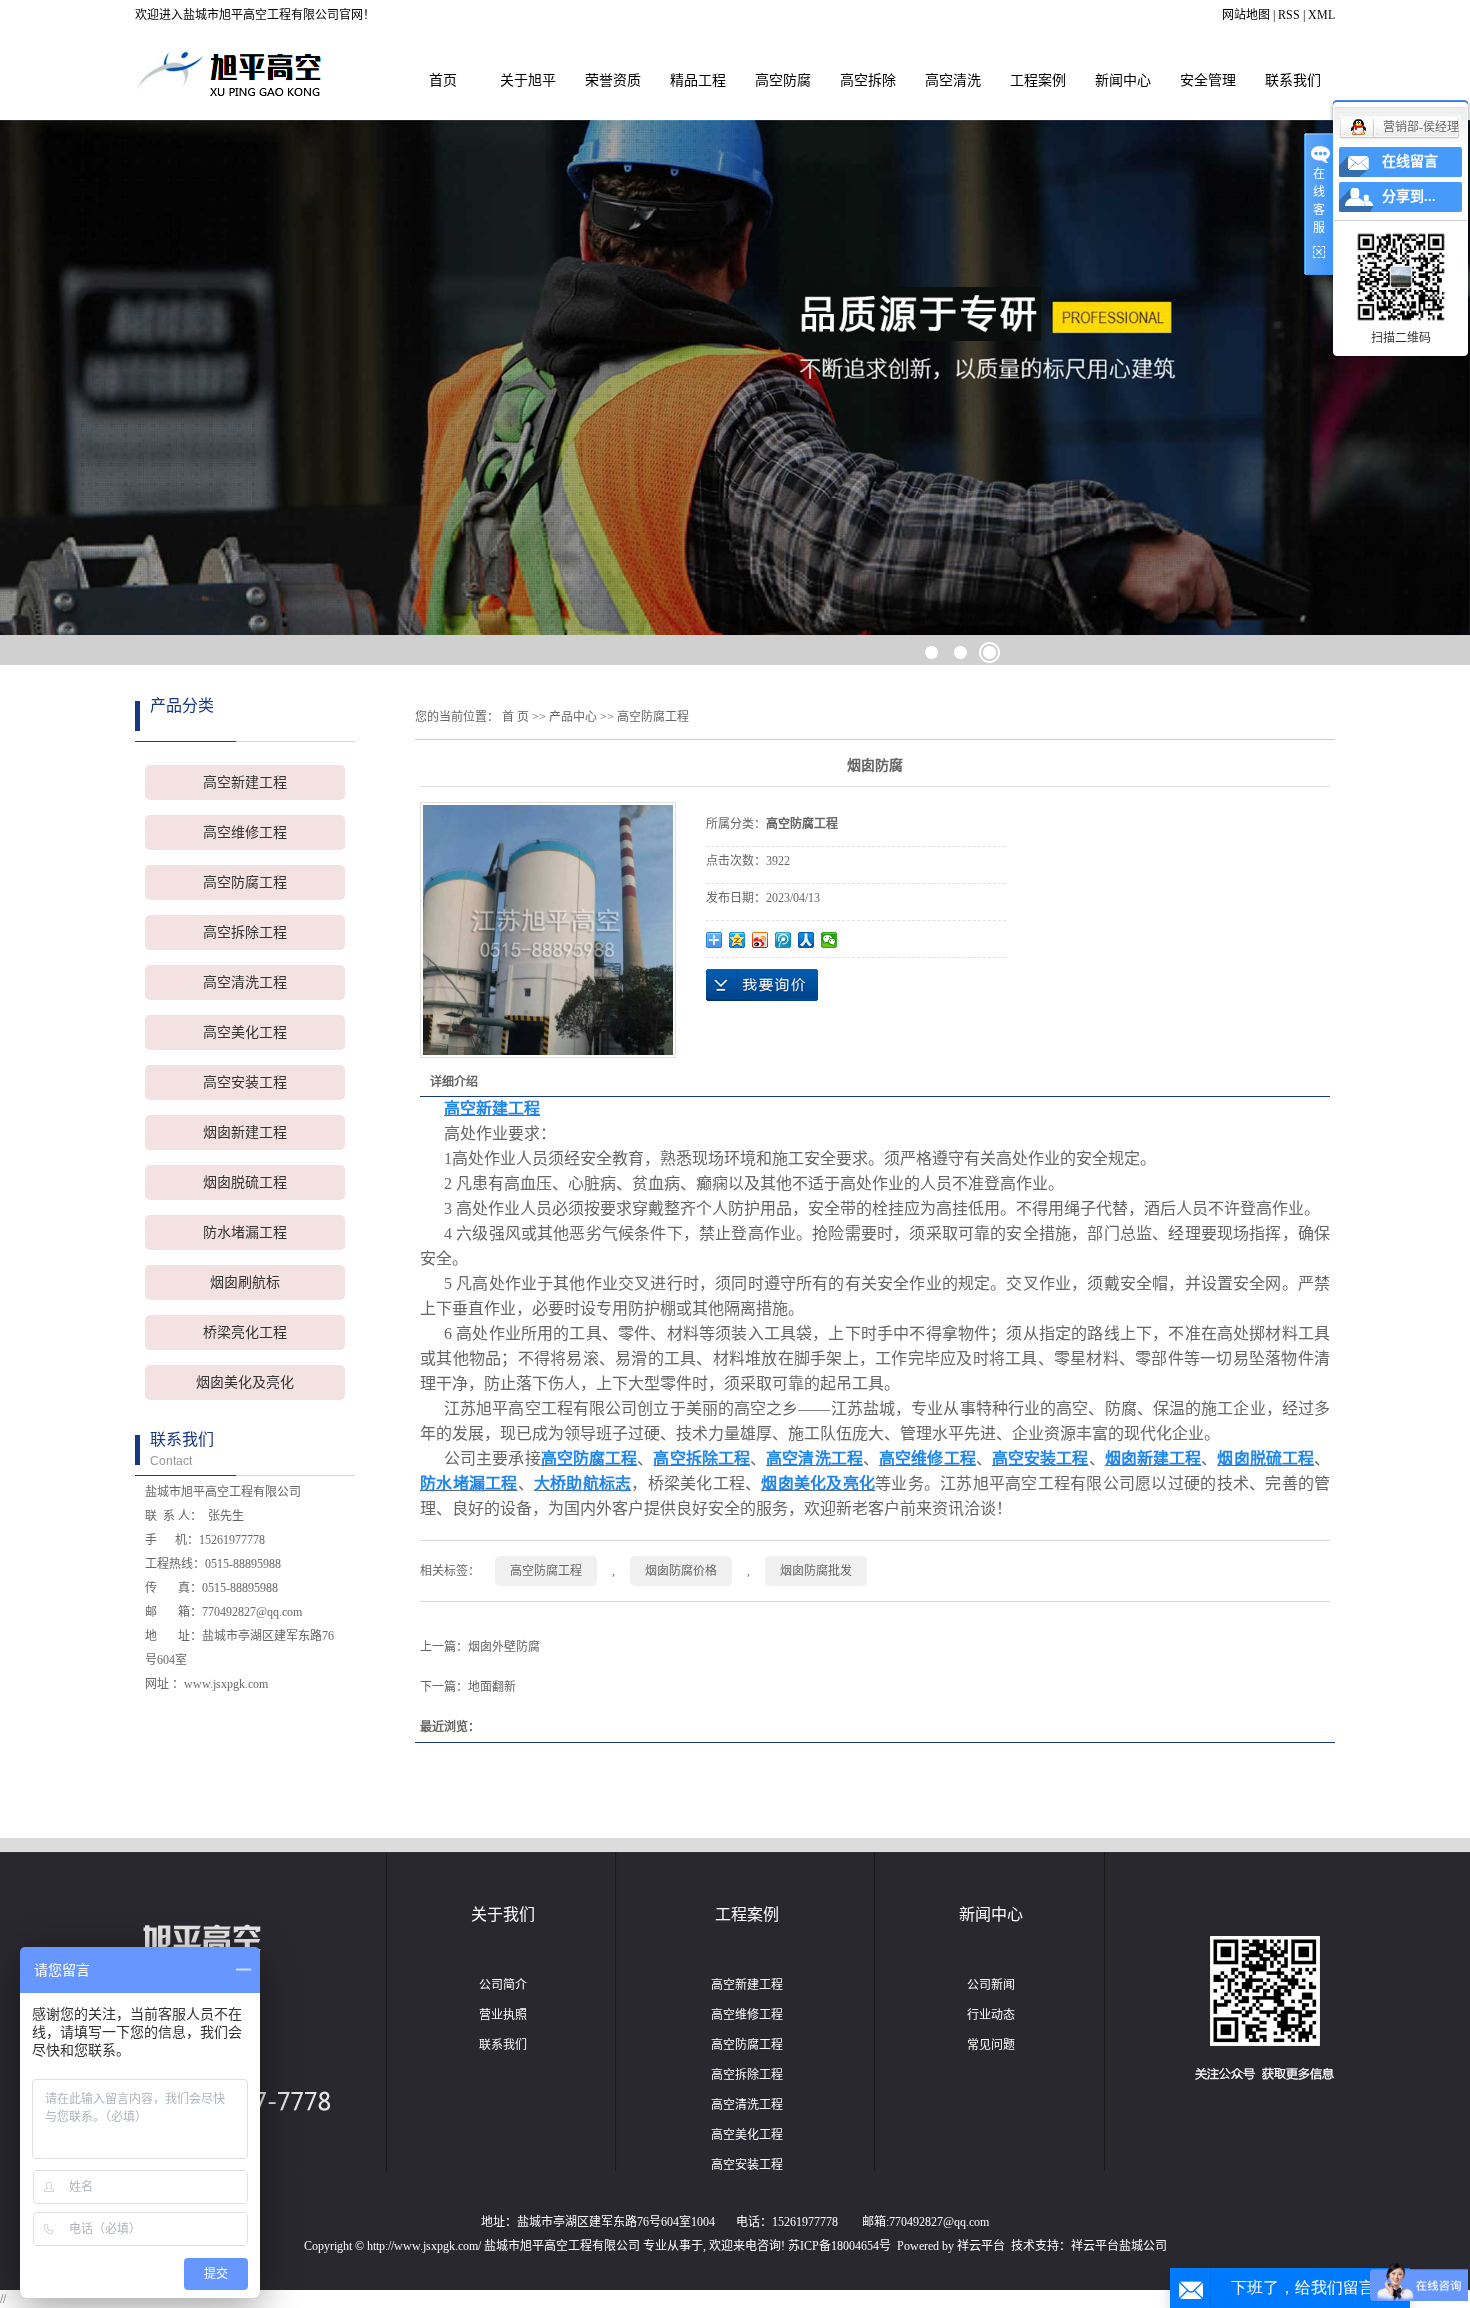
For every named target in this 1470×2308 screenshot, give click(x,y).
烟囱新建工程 (245, 1132)
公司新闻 (991, 1985)
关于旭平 (528, 80)
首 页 (515, 717)
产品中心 (573, 717)
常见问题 (991, 2045)
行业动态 (991, 2015)
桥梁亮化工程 (245, 1332)
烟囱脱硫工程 (245, 1182)
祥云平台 (981, 2246)
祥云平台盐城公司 (1119, 2246)
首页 (443, 80)
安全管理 (1208, 80)
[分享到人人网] (806, 940)
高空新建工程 (245, 782)
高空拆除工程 (245, 932)
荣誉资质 (613, 80)
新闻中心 (1123, 80)
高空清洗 (953, 80)
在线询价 (762, 985)
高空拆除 (868, 80)
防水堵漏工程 (245, 1232)
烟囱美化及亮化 (245, 1382)
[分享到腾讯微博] (783, 940)
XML (1321, 15)
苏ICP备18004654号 (839, 2246)
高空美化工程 (245, 1032)
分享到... (1409, 196)
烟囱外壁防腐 (504, 1647)
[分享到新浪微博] (760, 940)
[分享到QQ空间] (737, 940)
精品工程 (698, 80)
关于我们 (503, 1914)
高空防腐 (783, 80)
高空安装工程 (245, 1082)
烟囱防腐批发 (816, 1571)
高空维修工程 (245, 832)
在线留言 (1410, 161)
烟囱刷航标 (245, 1282)
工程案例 (1038, 80)
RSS (1289, 15)
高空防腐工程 (245, 882)
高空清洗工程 (245, 982)
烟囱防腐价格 (681, 1571)
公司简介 (503, 1985)
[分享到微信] (829, 940)
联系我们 (1293, 80)
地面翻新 (492, 1687)
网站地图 (1246, 15)
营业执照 (503, 2015)
